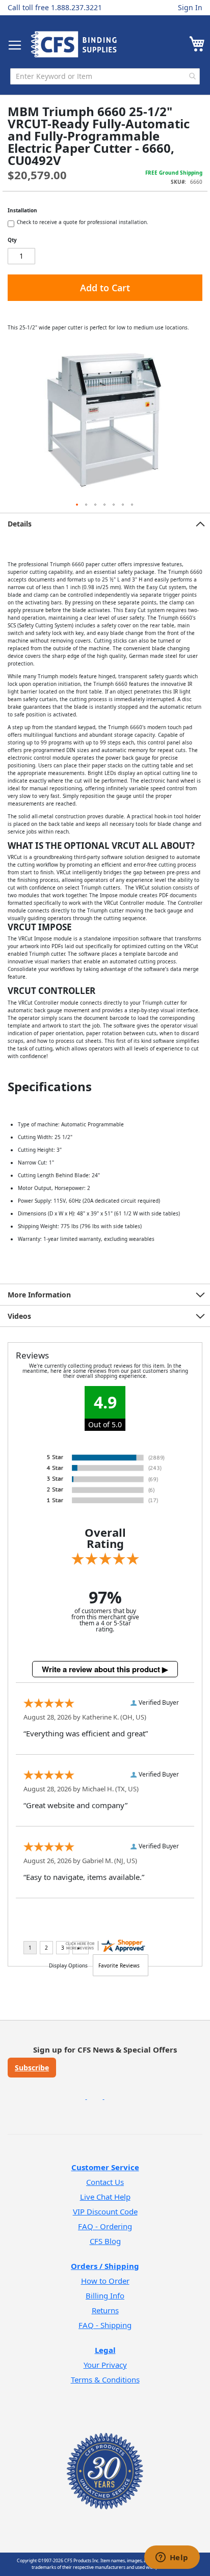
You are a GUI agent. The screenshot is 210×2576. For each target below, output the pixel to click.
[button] (77, 505)
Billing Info (105, 2295)
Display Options (68, 1965)
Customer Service (105, 2167)
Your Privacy (105, 2365)
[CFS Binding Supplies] (74, 44)
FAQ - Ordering (105, 2226)
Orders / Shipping (105, 2266)
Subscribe (32, 2068)
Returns (105, 2310)
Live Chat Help (105, 2197)
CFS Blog (105, 2241)
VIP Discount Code (105, 2211)
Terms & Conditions (105, 2379)
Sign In (190, 7)
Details (20, 524)
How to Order (105, 2281)
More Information (39, 1295)
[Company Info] (105, 2458)
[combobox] (105, 76)
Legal (105, 2350)
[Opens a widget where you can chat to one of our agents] (172, 2558)
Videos (19, 1316)
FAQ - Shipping (105, 2325)
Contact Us (105, 2182)
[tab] (105, 523)
